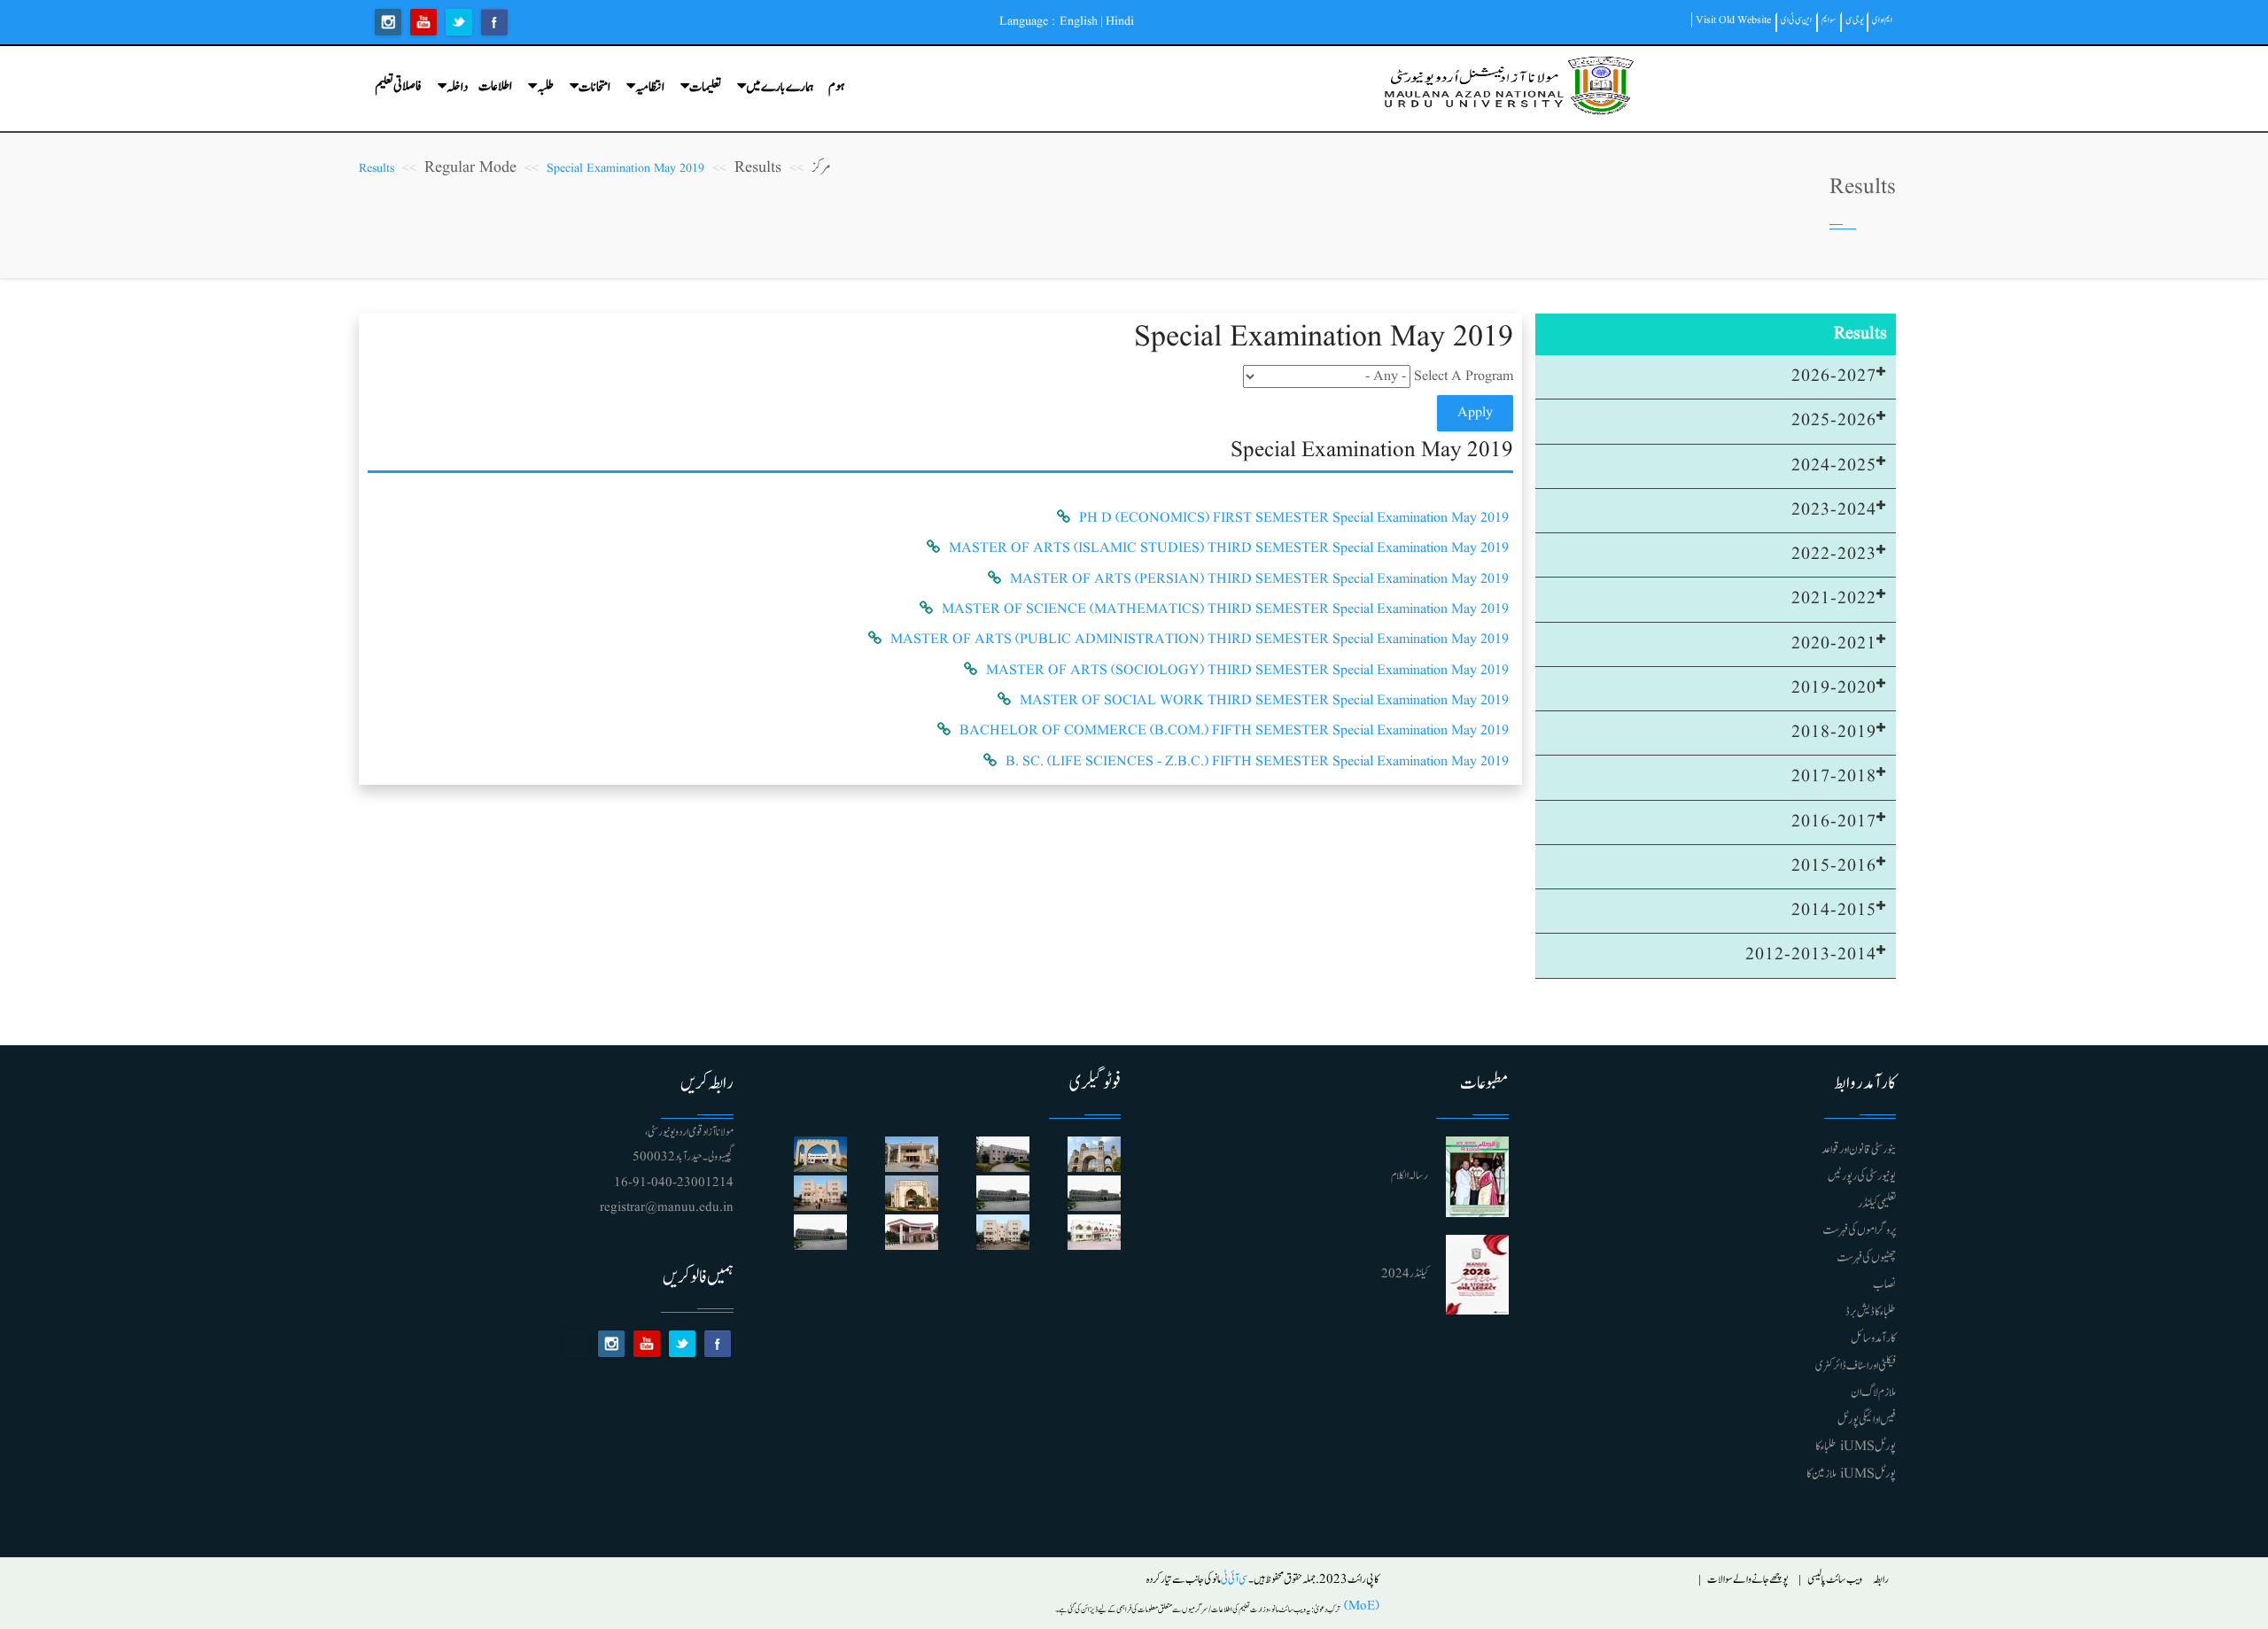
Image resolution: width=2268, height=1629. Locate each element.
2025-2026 (1834, 421)
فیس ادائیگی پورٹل (1867, 1420)
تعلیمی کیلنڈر (1877, 1204)
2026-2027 (1834, 376)
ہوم (836, 86)
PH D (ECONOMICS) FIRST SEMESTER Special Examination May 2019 (1294, 518)
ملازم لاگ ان (1873, 1392)
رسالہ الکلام (1410, 1176)
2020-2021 (1834, 644)
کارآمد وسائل (1873, 1338)
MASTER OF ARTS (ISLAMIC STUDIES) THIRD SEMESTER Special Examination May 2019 (1229, 548)
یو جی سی (1855, 20)
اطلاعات (495, 86)
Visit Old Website (1733, 20)
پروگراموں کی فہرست (1859, 1230)
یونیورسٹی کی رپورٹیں (1862, 1176)
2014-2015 (1834, 911)
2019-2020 (1834, 688)
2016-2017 (1834, 822)
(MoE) (1360, 1606)
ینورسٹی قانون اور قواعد (1859, 1150)
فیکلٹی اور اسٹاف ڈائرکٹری (1856, 1366)
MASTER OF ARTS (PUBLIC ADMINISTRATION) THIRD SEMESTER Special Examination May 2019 (1200, 640)
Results (758, 168)
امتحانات (594, 87)
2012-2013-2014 (1811, 955)
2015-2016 (1834, 866)
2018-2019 (1834, 733)
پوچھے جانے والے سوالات (1748, 1580)
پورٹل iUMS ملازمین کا (1851, 1474)
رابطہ (1881, 1580)
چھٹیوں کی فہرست (1866, 1258)
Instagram (388, 22)
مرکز (821, 168)
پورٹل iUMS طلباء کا (1856, 1447)
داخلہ (457, 87)
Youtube (423, 22)
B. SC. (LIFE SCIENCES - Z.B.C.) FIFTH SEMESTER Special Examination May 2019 (1257, 762)
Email (576, 1344)
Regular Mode (470, 168)
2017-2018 (1834, 777)
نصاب (1884, 1284)
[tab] (1716, 377)
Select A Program (1464, 376)
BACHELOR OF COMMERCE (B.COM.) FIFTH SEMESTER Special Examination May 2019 (1234, 731)
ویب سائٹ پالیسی (1835, 1580)
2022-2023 (1834, 555)
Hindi (1120, 21)
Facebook (494, 22)
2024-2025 (1834, 466)
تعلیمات (705, 87)
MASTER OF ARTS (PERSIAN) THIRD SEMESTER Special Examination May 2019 (1259, 579)
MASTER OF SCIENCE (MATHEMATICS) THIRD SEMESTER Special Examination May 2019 (1225, 609)
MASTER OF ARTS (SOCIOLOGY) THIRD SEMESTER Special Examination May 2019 (1247, 671)
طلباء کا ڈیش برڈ (1871, 1312)
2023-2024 (1834, 510)
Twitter (459, 22)
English (1079, 21)
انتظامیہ (650, 87)
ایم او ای (1882, 20)
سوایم (1829, 20)
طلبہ (545, 87)
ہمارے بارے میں (780, 87)
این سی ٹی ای (1796, 20)
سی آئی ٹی (1235, 1580)
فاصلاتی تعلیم (398, 86)
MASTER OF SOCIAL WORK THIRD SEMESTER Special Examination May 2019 (1264, 701)
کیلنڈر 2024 (1405, 1274)
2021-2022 (1834, 599)
